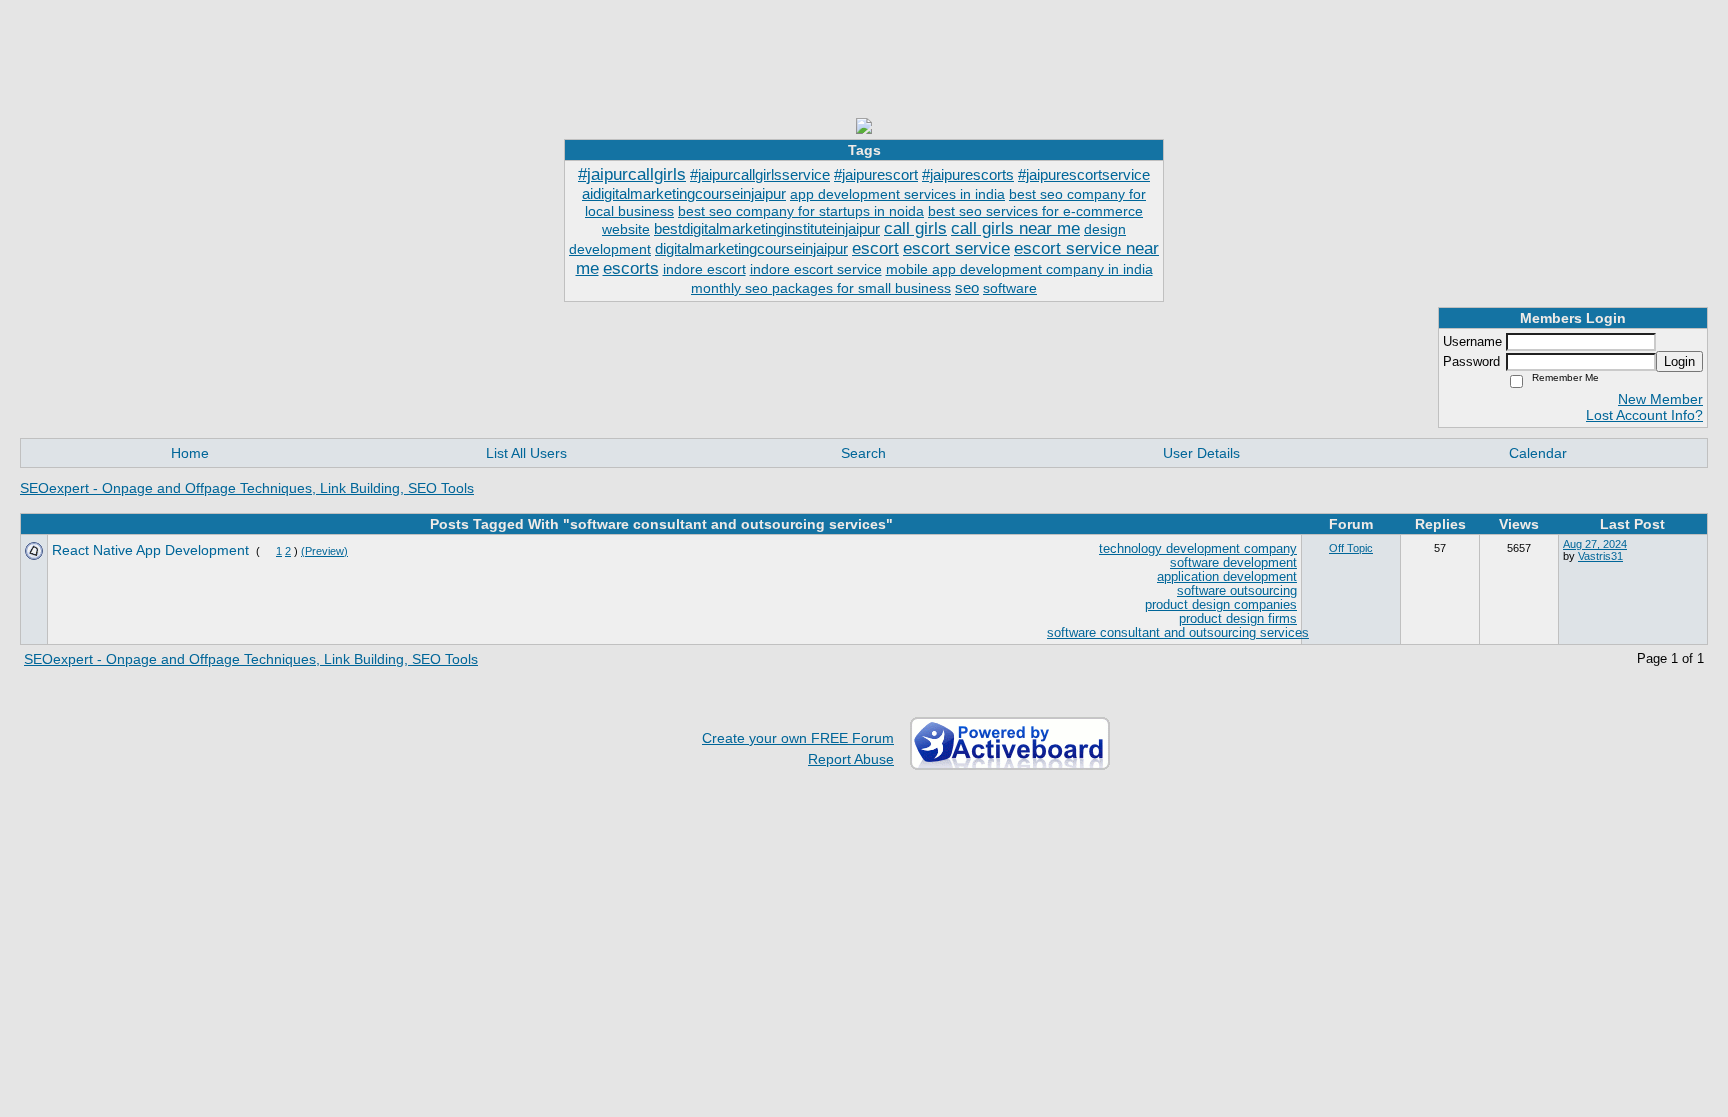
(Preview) (324, 551)
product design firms (1238, 619)
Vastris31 (1600, 556)
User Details (1201, 453)
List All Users (526, 453)
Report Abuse (851, 759)
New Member (1660, 399)
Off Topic (1351, 548)
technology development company (1198, 549)
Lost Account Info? (1644, 415)
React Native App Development (150, 550)
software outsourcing (1237, 591)
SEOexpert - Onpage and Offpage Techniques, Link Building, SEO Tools (247, 488)
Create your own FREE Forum (798, 738)
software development (1233, 563)
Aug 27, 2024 (1595, 544)
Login (1679, 361)
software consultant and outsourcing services (1178, 633)
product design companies (1221, 605)
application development (1227, 577)
